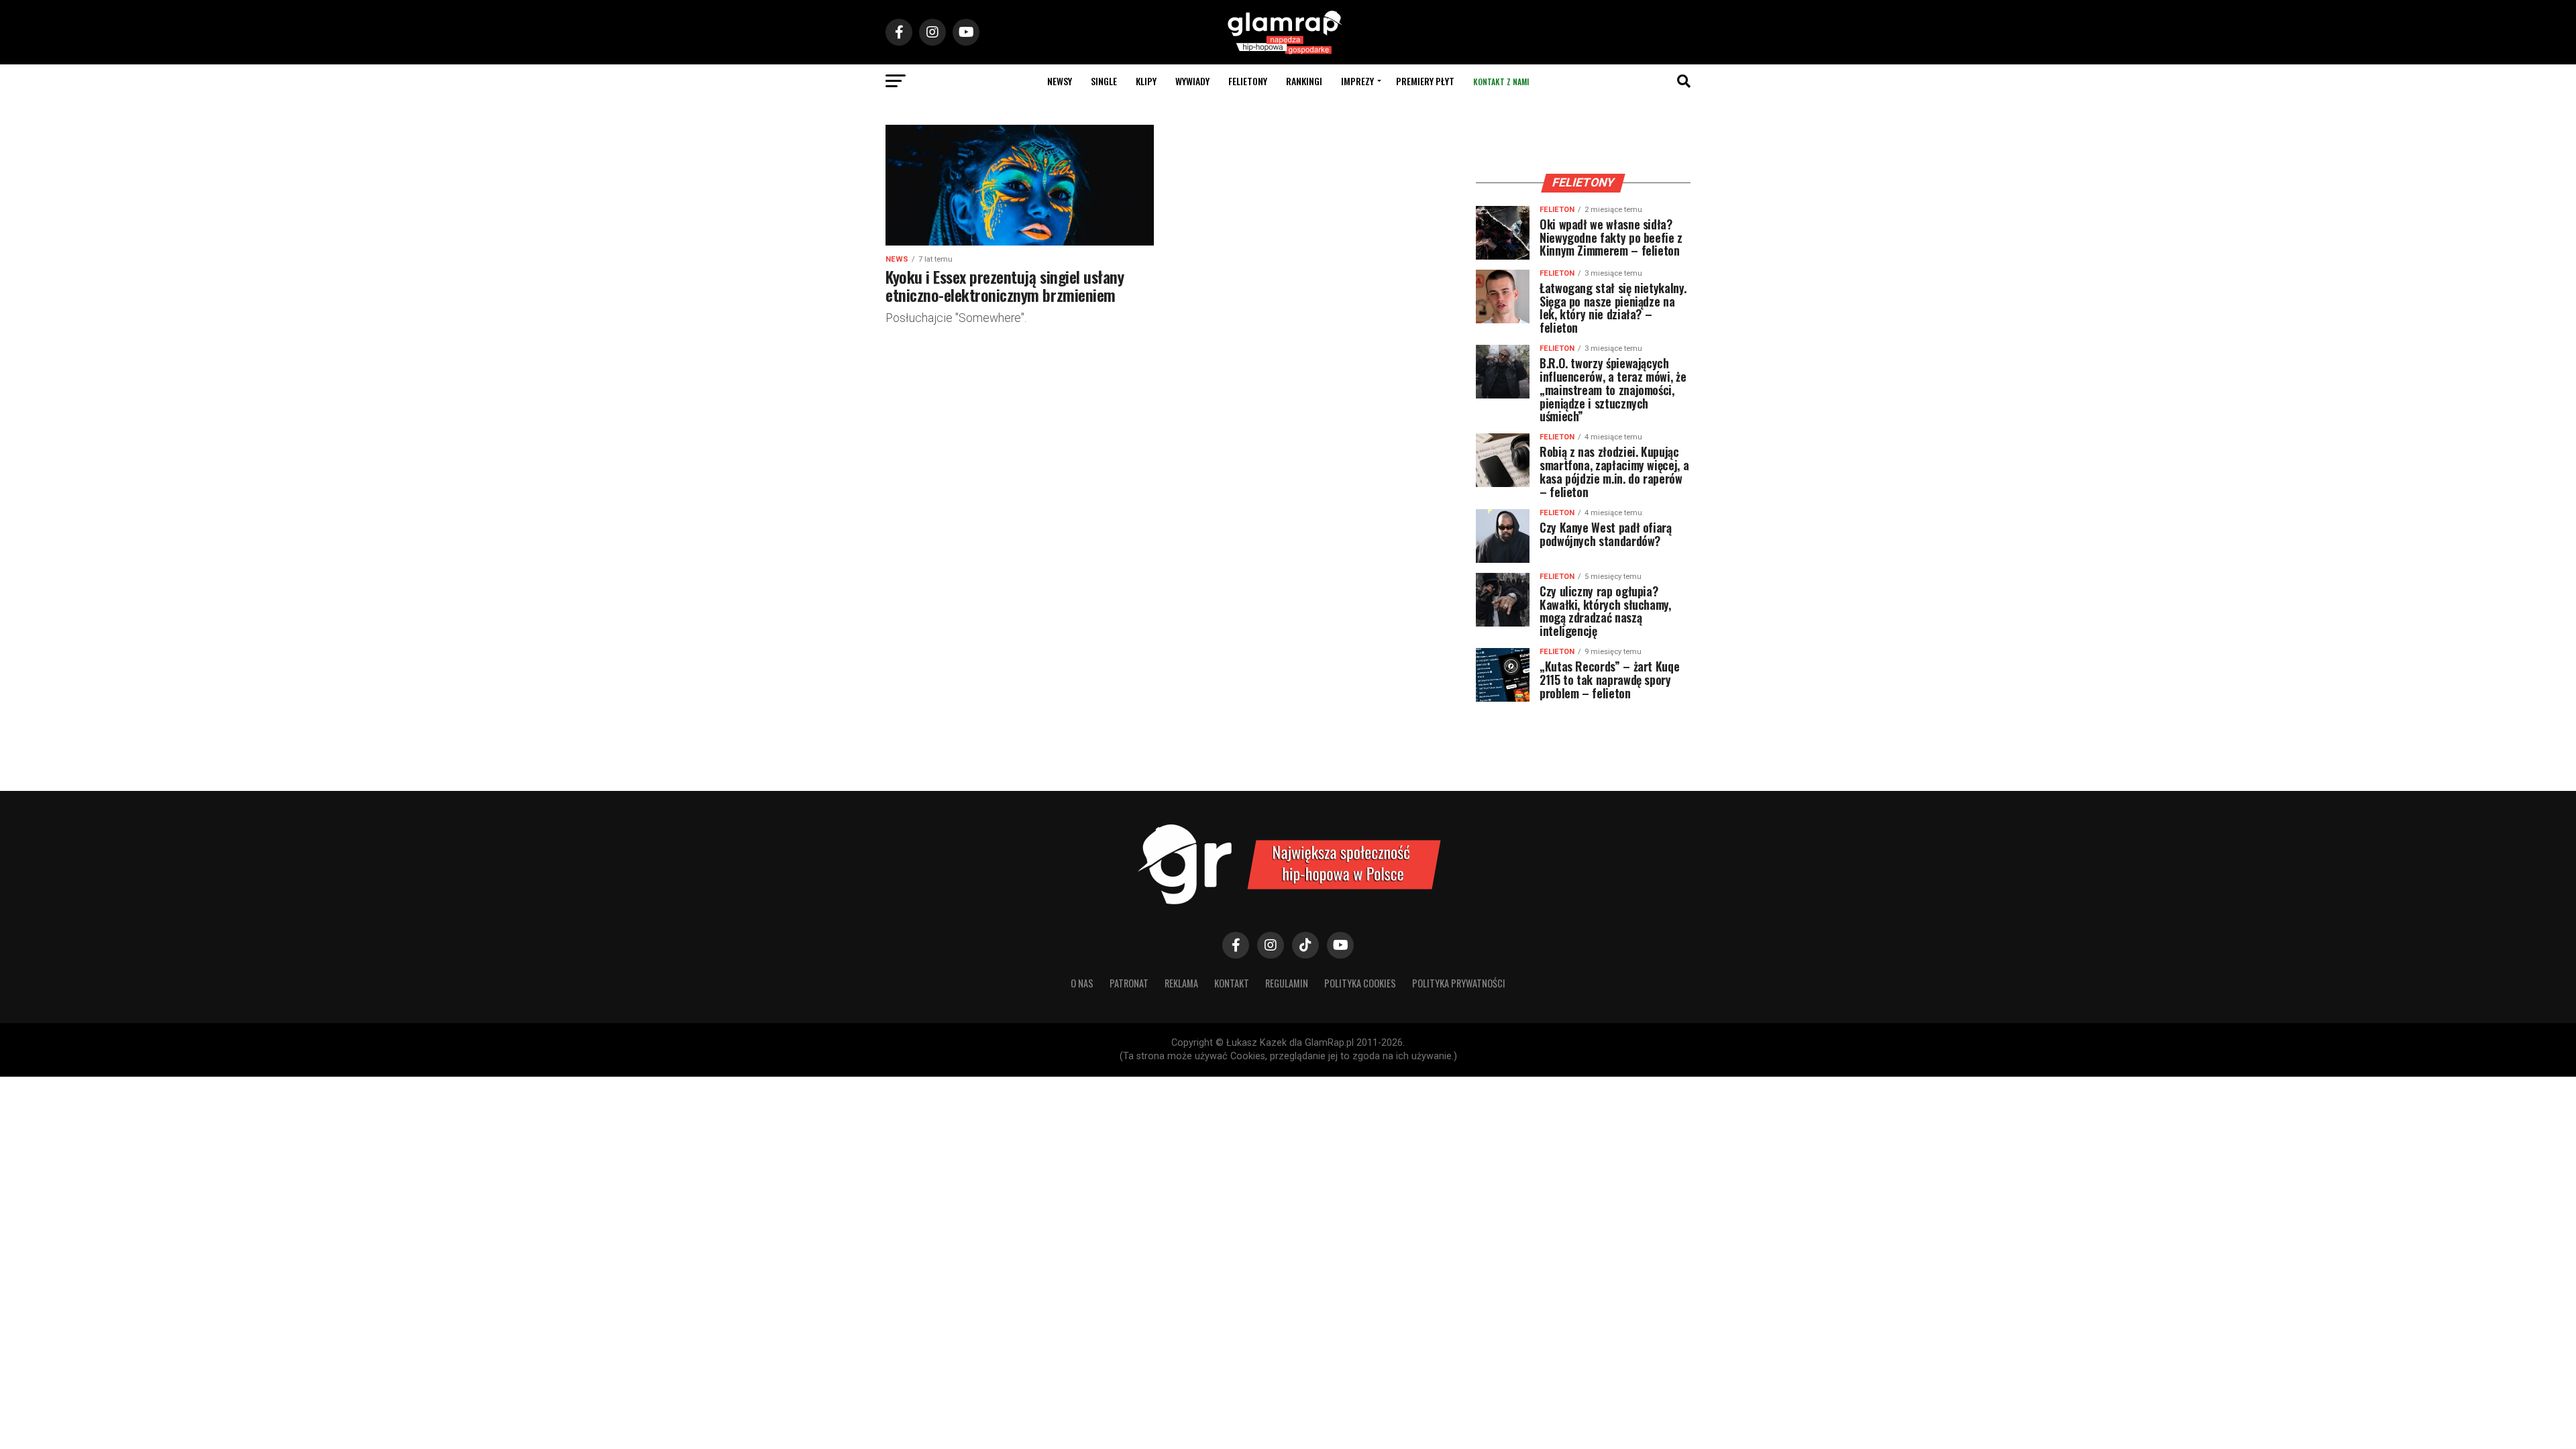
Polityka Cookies (1360, 983)
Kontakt (1232, 983)
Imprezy (1357, 81)
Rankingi (1304, 81)
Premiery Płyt (1425, 81)
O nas (1082, 983)
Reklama (1181, 983)
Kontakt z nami (1501, 82)
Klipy (1146, 81)
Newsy (1060, 81)
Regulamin (1287, 983)
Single (1104, 81)
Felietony (1248, 81)
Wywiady (1192, 81)
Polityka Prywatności (1459, 983)
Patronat (1129, 983)
